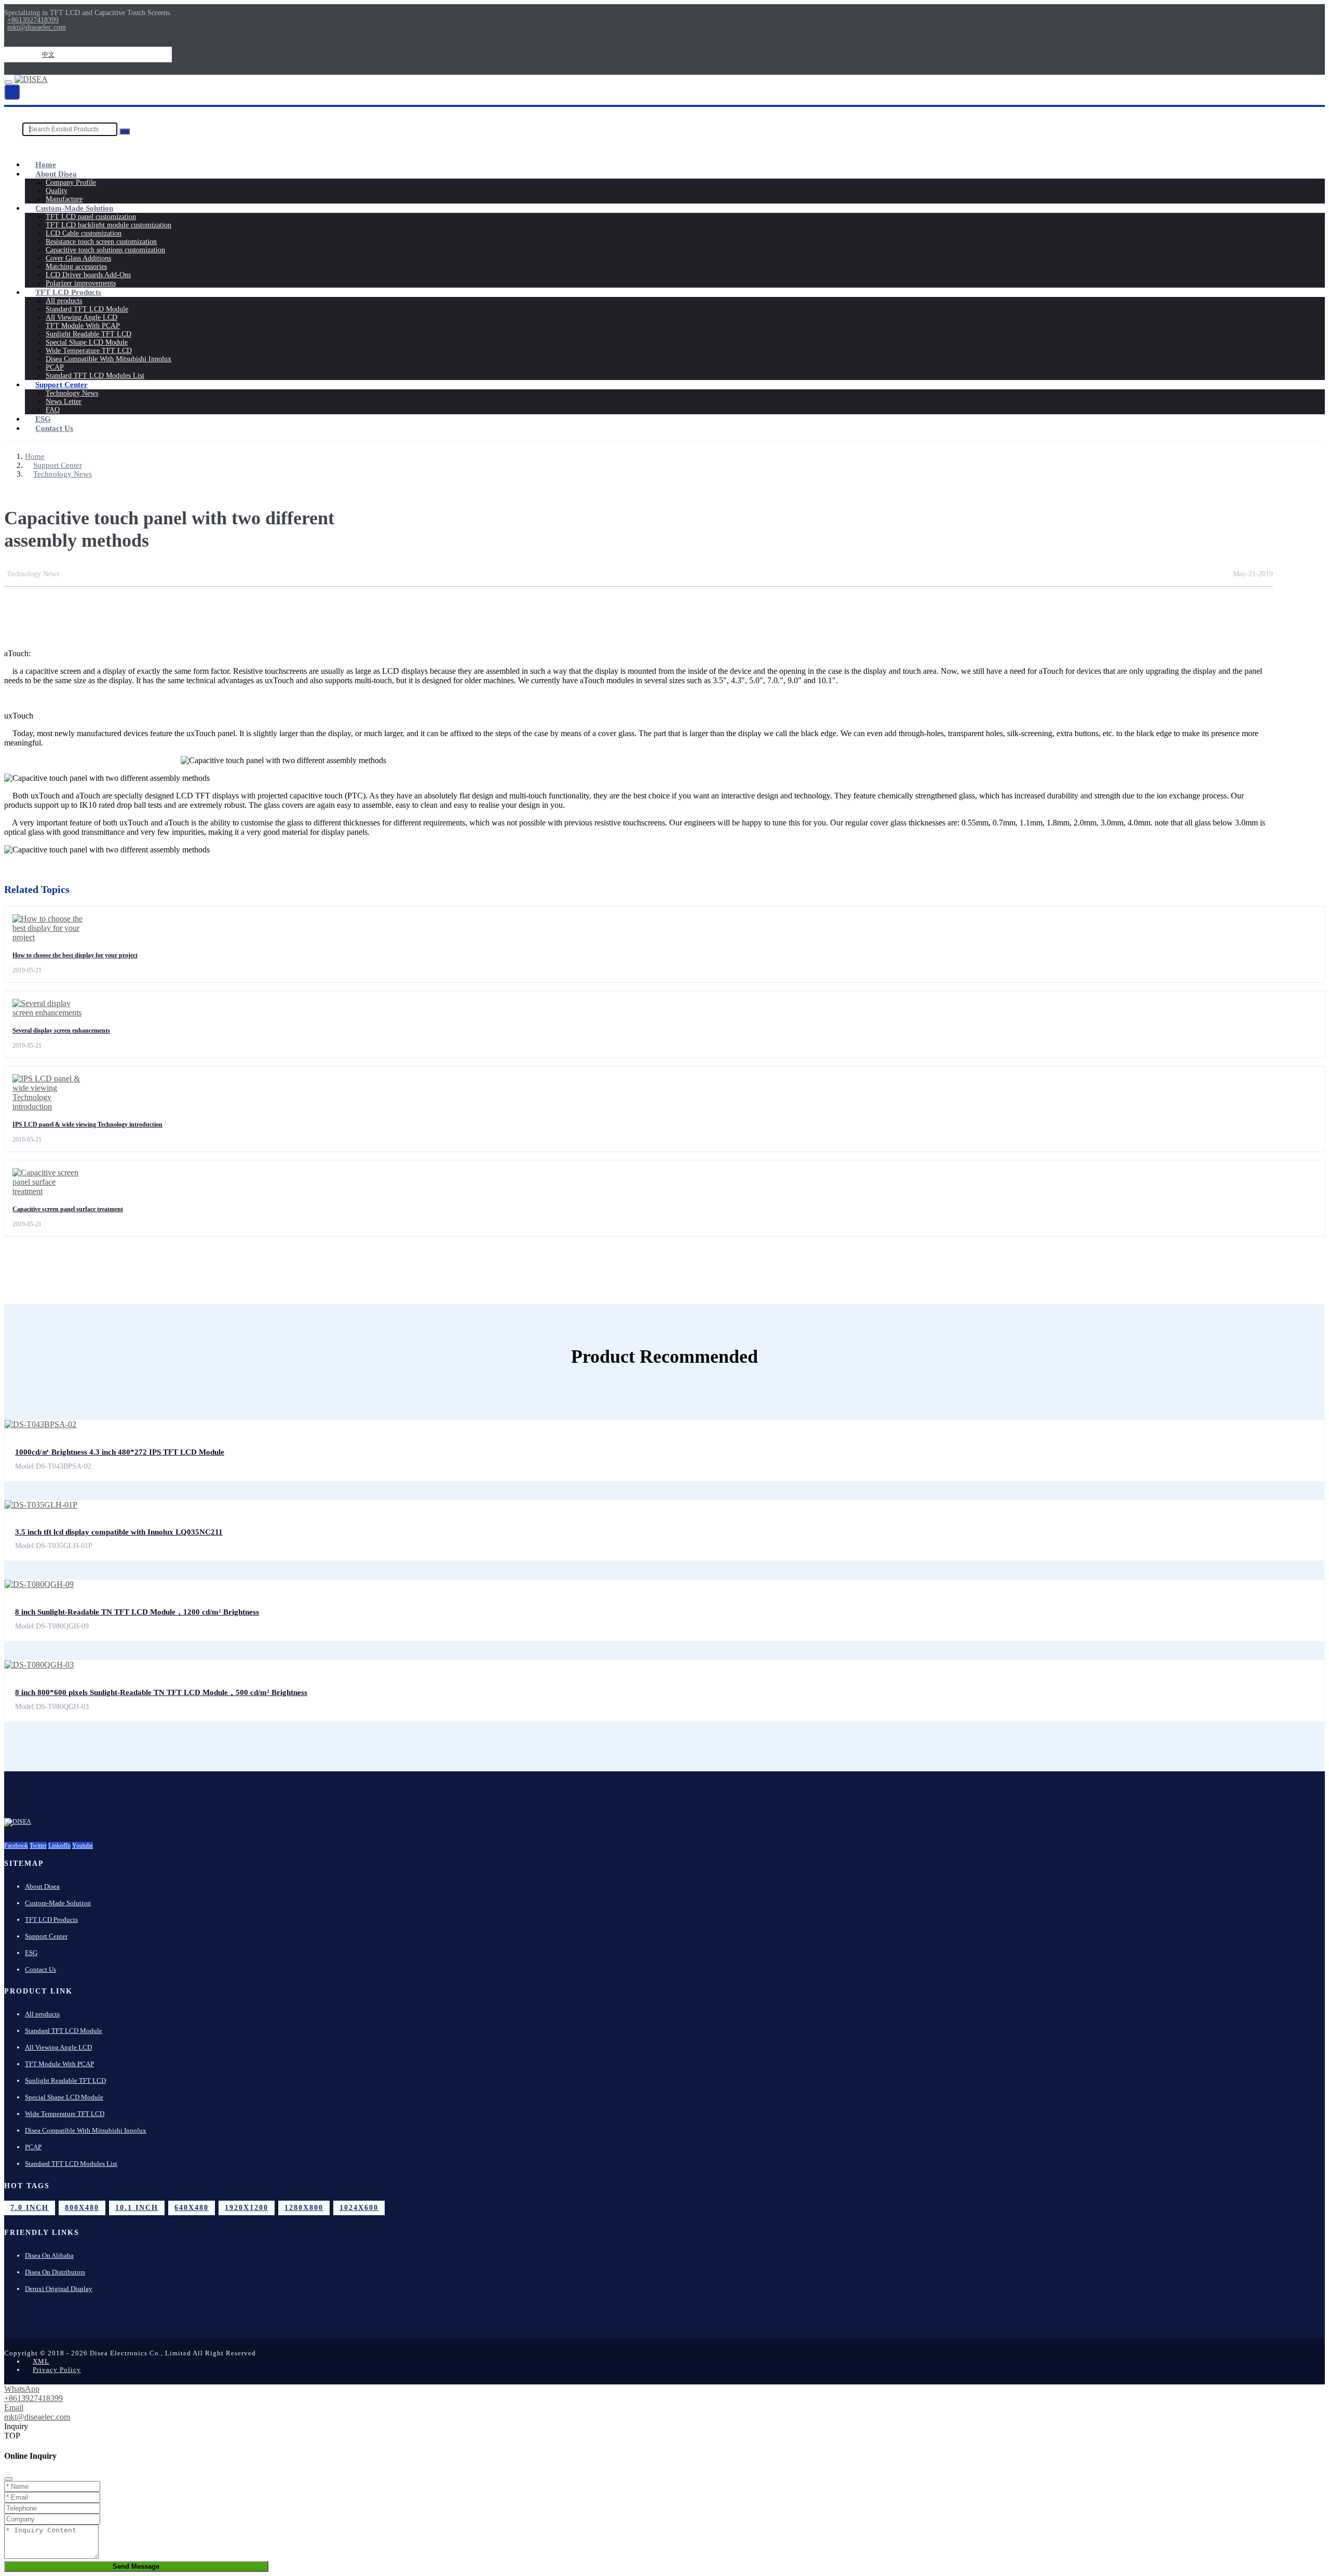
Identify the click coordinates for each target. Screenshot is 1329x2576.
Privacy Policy (57, 2370)
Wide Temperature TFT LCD (89, 351)
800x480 (82, 2208)
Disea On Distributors (55, 2272)
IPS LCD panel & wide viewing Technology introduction (87, 1124)
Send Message (136, 2566)
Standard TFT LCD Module (87, 309)
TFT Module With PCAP (83, 326)
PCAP (55, 367)
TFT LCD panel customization (91, 217)
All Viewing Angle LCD (82, 317)
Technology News (72, 393)
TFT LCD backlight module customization (109, 225)
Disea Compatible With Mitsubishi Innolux (109, 359)
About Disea (56, 174)
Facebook (16, 1846)
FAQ (53, 410)
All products (64, 301)
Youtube (83, 1846)
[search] (12, 92)
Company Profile (71, 182)
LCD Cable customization (84, 233)
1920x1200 (247, 2208)
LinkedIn (59, 1846)
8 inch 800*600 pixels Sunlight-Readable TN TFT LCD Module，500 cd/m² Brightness (161, 1692)
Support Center (62, 385)
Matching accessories (76, 267)
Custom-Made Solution (74, 208)
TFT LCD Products (68, 292)
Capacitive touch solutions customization (105, 250)
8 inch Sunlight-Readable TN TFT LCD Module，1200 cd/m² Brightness (137, 1612)
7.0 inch (30, 2208)
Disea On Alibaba (49, 2255)
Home (46, 165)
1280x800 (304, 2208)
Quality (57, 191)
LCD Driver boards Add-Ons (88, 275)
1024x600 (359, 2208)
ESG (43, 419)
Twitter (38, 1846)
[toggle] (8, 82)
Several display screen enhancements (61, 1031)
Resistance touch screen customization (101, 242)
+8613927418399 (33, 20)
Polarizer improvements (81, 283)
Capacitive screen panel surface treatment (68, 1209)
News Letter (64, 402)
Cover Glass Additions (78, 258)
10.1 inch (137, 2208)
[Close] (8, 2479)
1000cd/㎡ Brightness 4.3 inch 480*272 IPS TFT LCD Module (120, 1452)
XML (41, 2361)
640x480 (192, 2208)
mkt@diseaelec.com (37, 28)
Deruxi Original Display (59, 2289)
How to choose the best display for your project (75, 955)
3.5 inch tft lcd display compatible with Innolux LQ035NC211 (119, 1532)
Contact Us (54, 428)
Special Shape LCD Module (87, 342)
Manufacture (64, 199)
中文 (48, 55)
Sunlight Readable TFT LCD (89, 334)
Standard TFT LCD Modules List (95, 376)
